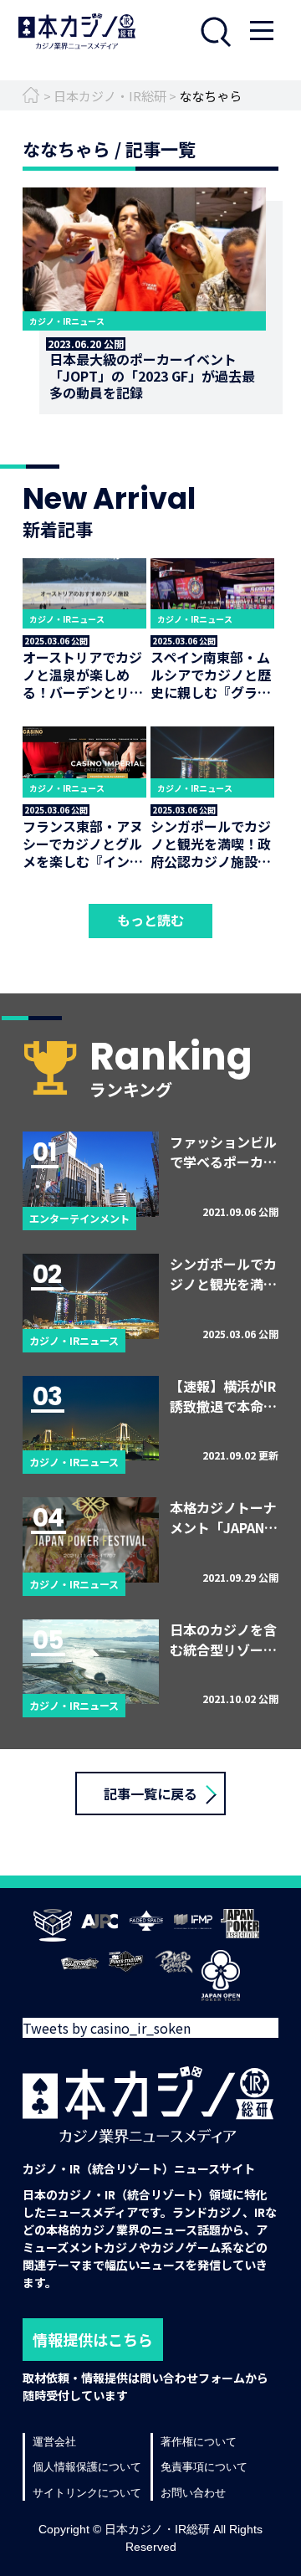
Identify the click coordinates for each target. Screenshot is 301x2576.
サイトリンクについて (87, 2493)
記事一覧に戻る (150, 1793)
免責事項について (204, 2467)
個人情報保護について (87, 2467)
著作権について (199, 2442)
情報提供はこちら (93, 2339)
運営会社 (54, 2442)
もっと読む (150, 920)
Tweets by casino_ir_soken (107, 2028)
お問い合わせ (193, 2493)
